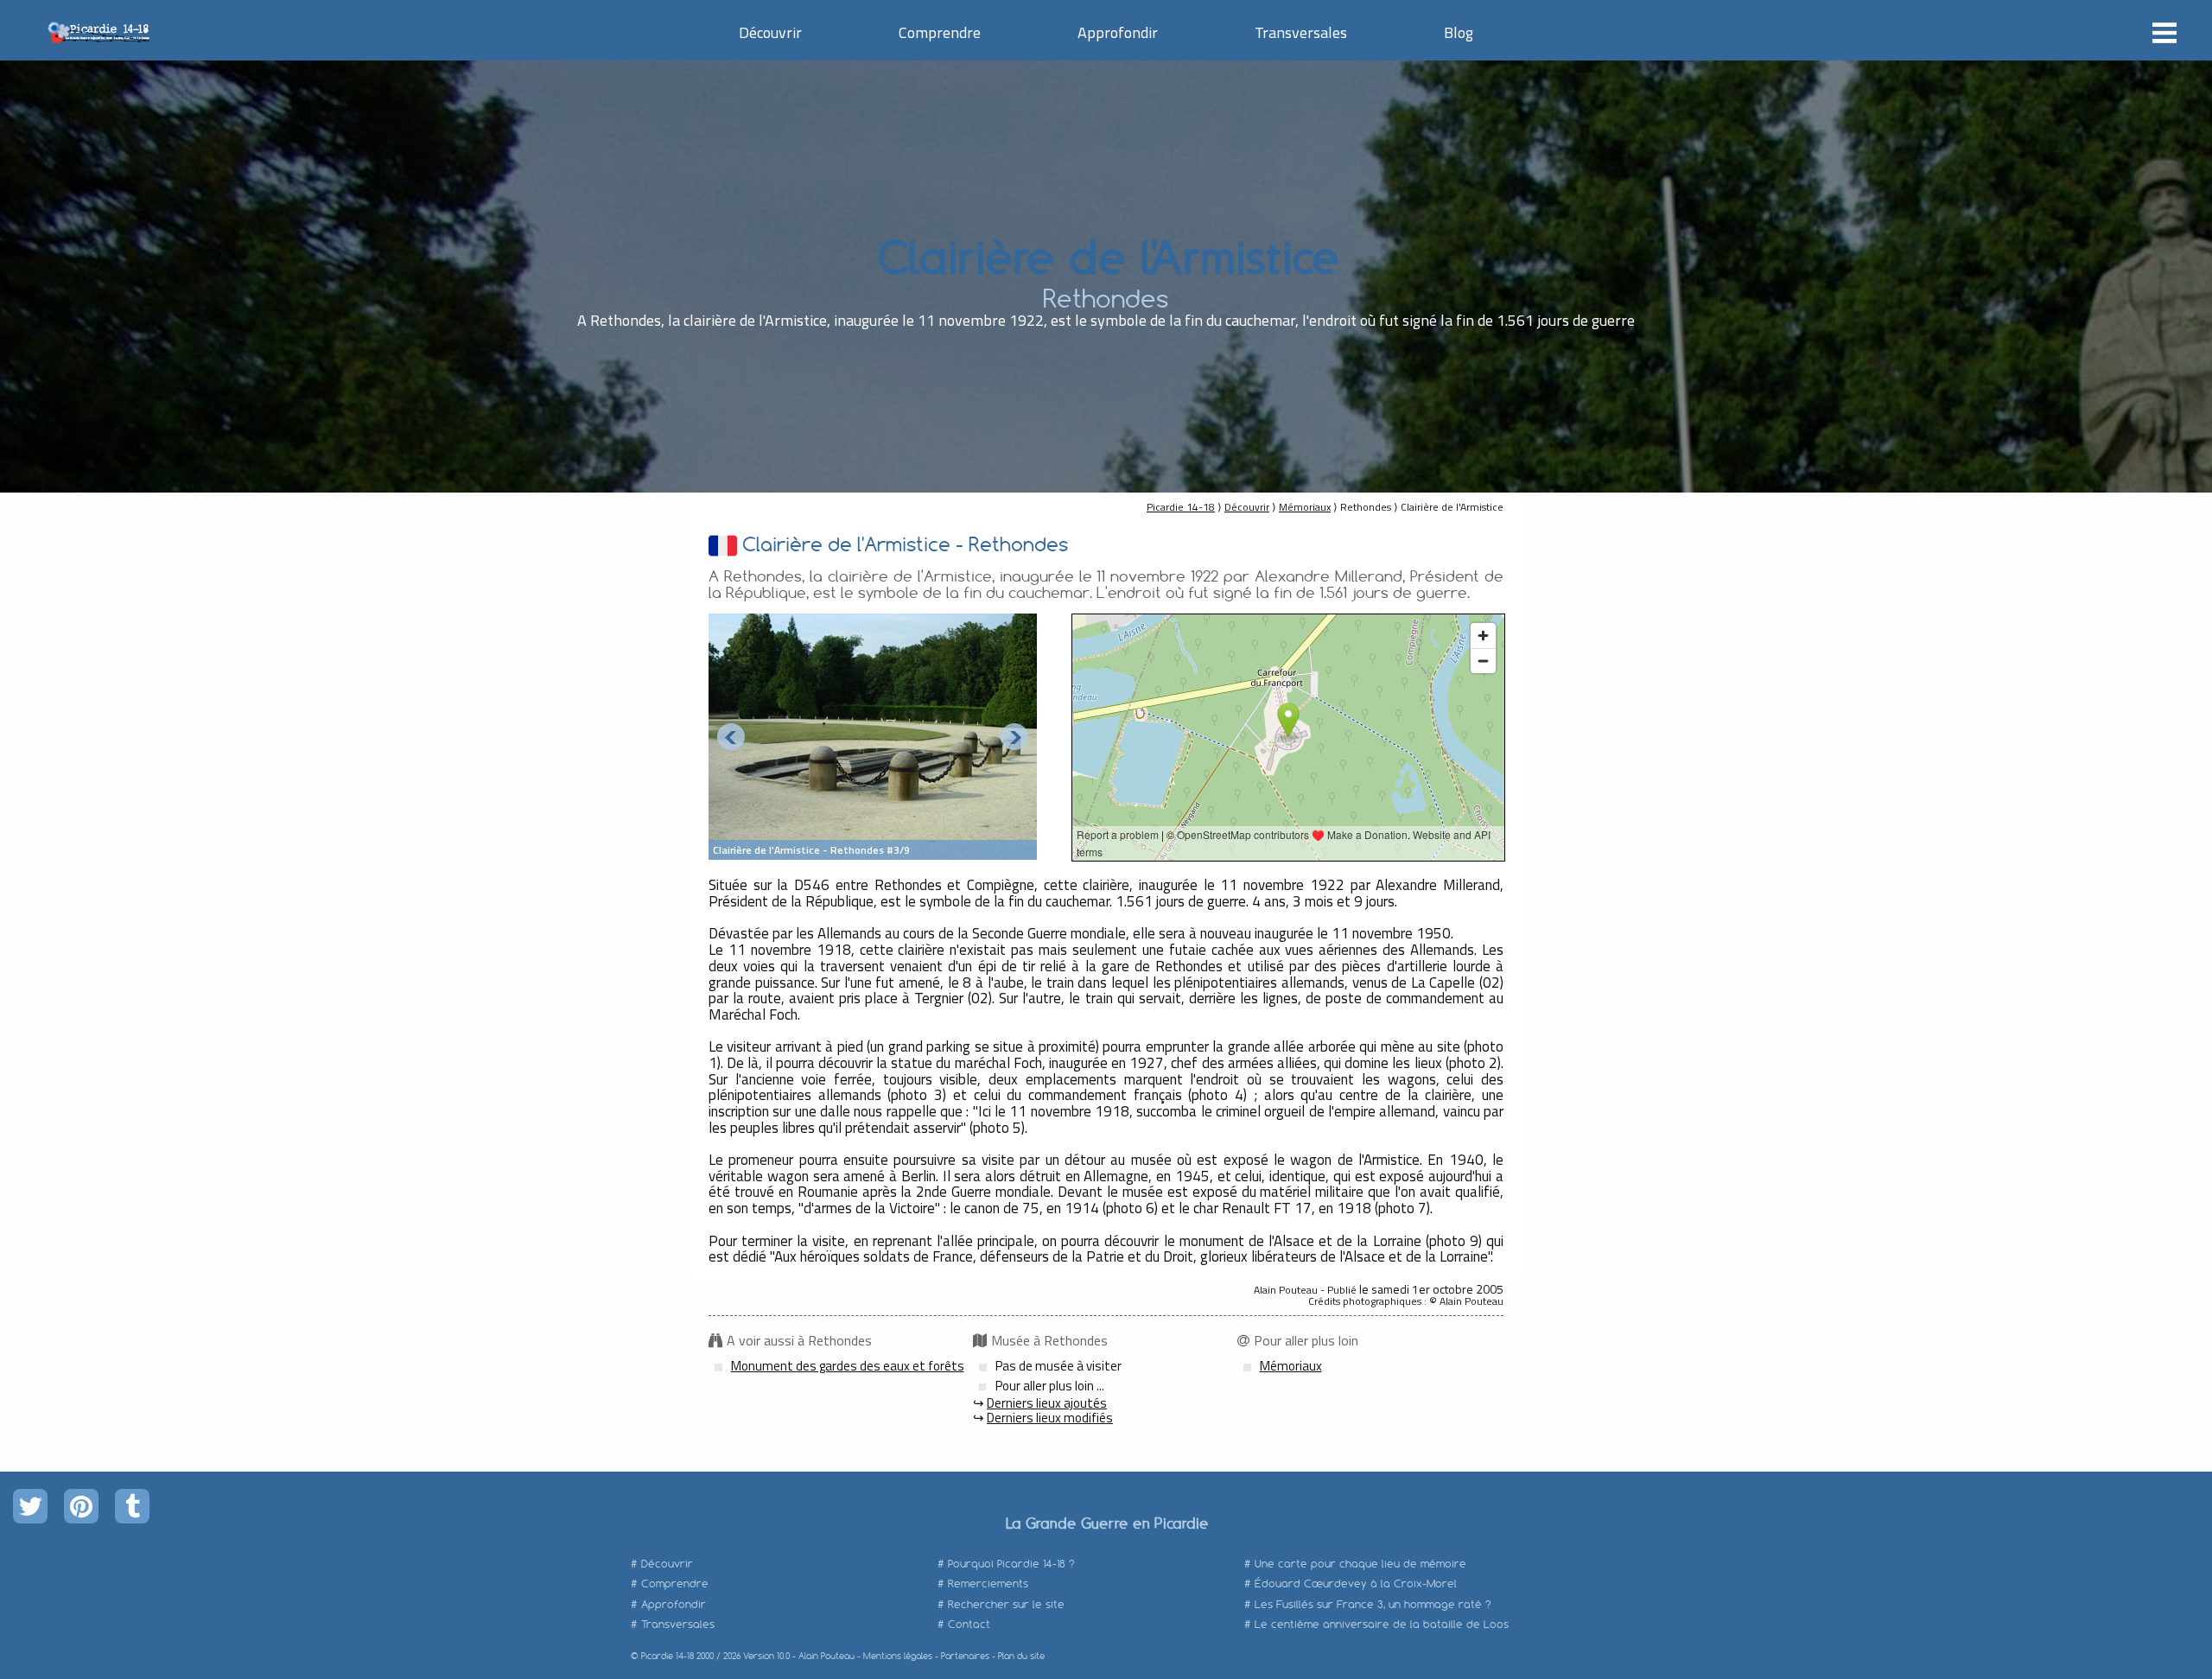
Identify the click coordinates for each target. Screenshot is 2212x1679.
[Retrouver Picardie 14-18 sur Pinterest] (81, 1506)
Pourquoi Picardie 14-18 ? (1011, 1564)
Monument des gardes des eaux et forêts (848, 1366)
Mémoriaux (1305, 507)
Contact (969, 1624)
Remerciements (988, 1584)
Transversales (1301, 32)
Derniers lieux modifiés (1050, 1418)
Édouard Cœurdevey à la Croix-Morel (1356, 1584)
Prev (731, 737)
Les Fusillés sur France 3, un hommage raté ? (1373, 1604)
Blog (1459, 32)
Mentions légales (898, 1656)
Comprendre (940, 32)
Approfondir (1118, 32)
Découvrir (770, 32)
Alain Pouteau (826, 1656)
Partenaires (965, 1656)
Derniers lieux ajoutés (1047, 1403)
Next (1014, 737)
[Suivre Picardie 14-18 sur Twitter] (30, 1506)
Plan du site (1021, 1656)
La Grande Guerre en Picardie (1106, 1523)
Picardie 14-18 (1181, 507)
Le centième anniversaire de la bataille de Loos (1382, 1624)
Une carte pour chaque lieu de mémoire (1360, 1564)
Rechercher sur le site (1006, 1604)
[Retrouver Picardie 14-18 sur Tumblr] (132, 1506)
